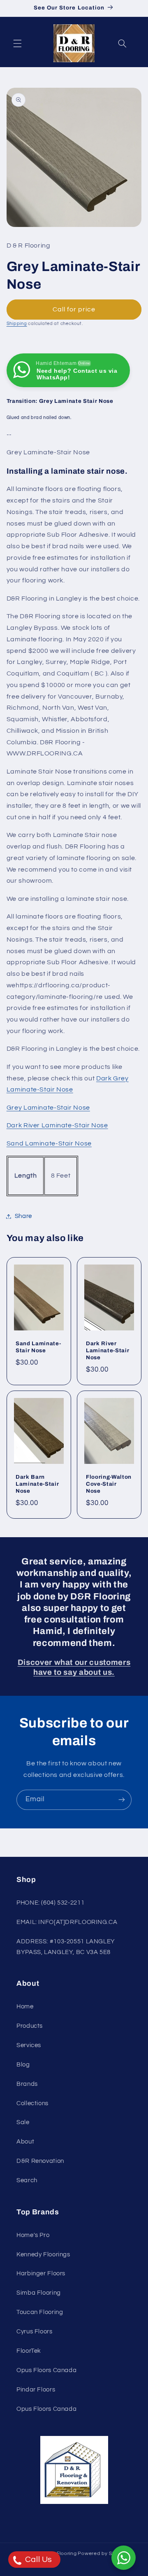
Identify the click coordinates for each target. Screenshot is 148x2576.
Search (27, 2180)
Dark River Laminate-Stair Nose (57, 1125)
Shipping (17, 324)
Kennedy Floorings (43, 2255)
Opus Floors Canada (46, 2370)
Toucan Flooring (40, 2312)
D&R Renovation (40, 2161)
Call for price (74, 309)
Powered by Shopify (103, 2554)
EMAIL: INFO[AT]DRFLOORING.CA (67, 1922)
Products (30, 2026)
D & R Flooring (59, 2554)
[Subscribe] (122, 1800)
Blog (23, 2065)
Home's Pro (33, 2235)
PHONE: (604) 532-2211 (50, 1903)
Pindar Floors (36, 2390)
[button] (17, 43)
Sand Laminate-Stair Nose (49, 1143)
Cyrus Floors (35, 2332)
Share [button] (23, 1216)
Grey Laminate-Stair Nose (48, 1108)
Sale (23, 2122)
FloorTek (29, 2351)
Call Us (38, 2560)
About (25, 2142)
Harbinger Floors (41, 2273)
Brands (27, 2084)
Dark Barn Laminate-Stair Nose (37, 1484)
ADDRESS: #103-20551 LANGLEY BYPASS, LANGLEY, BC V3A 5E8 (66, 1947)
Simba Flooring (39, 2293)
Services (29, 2045)
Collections (32, 2103)
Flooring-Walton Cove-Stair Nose (109, 1484)
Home (25, 2007)
